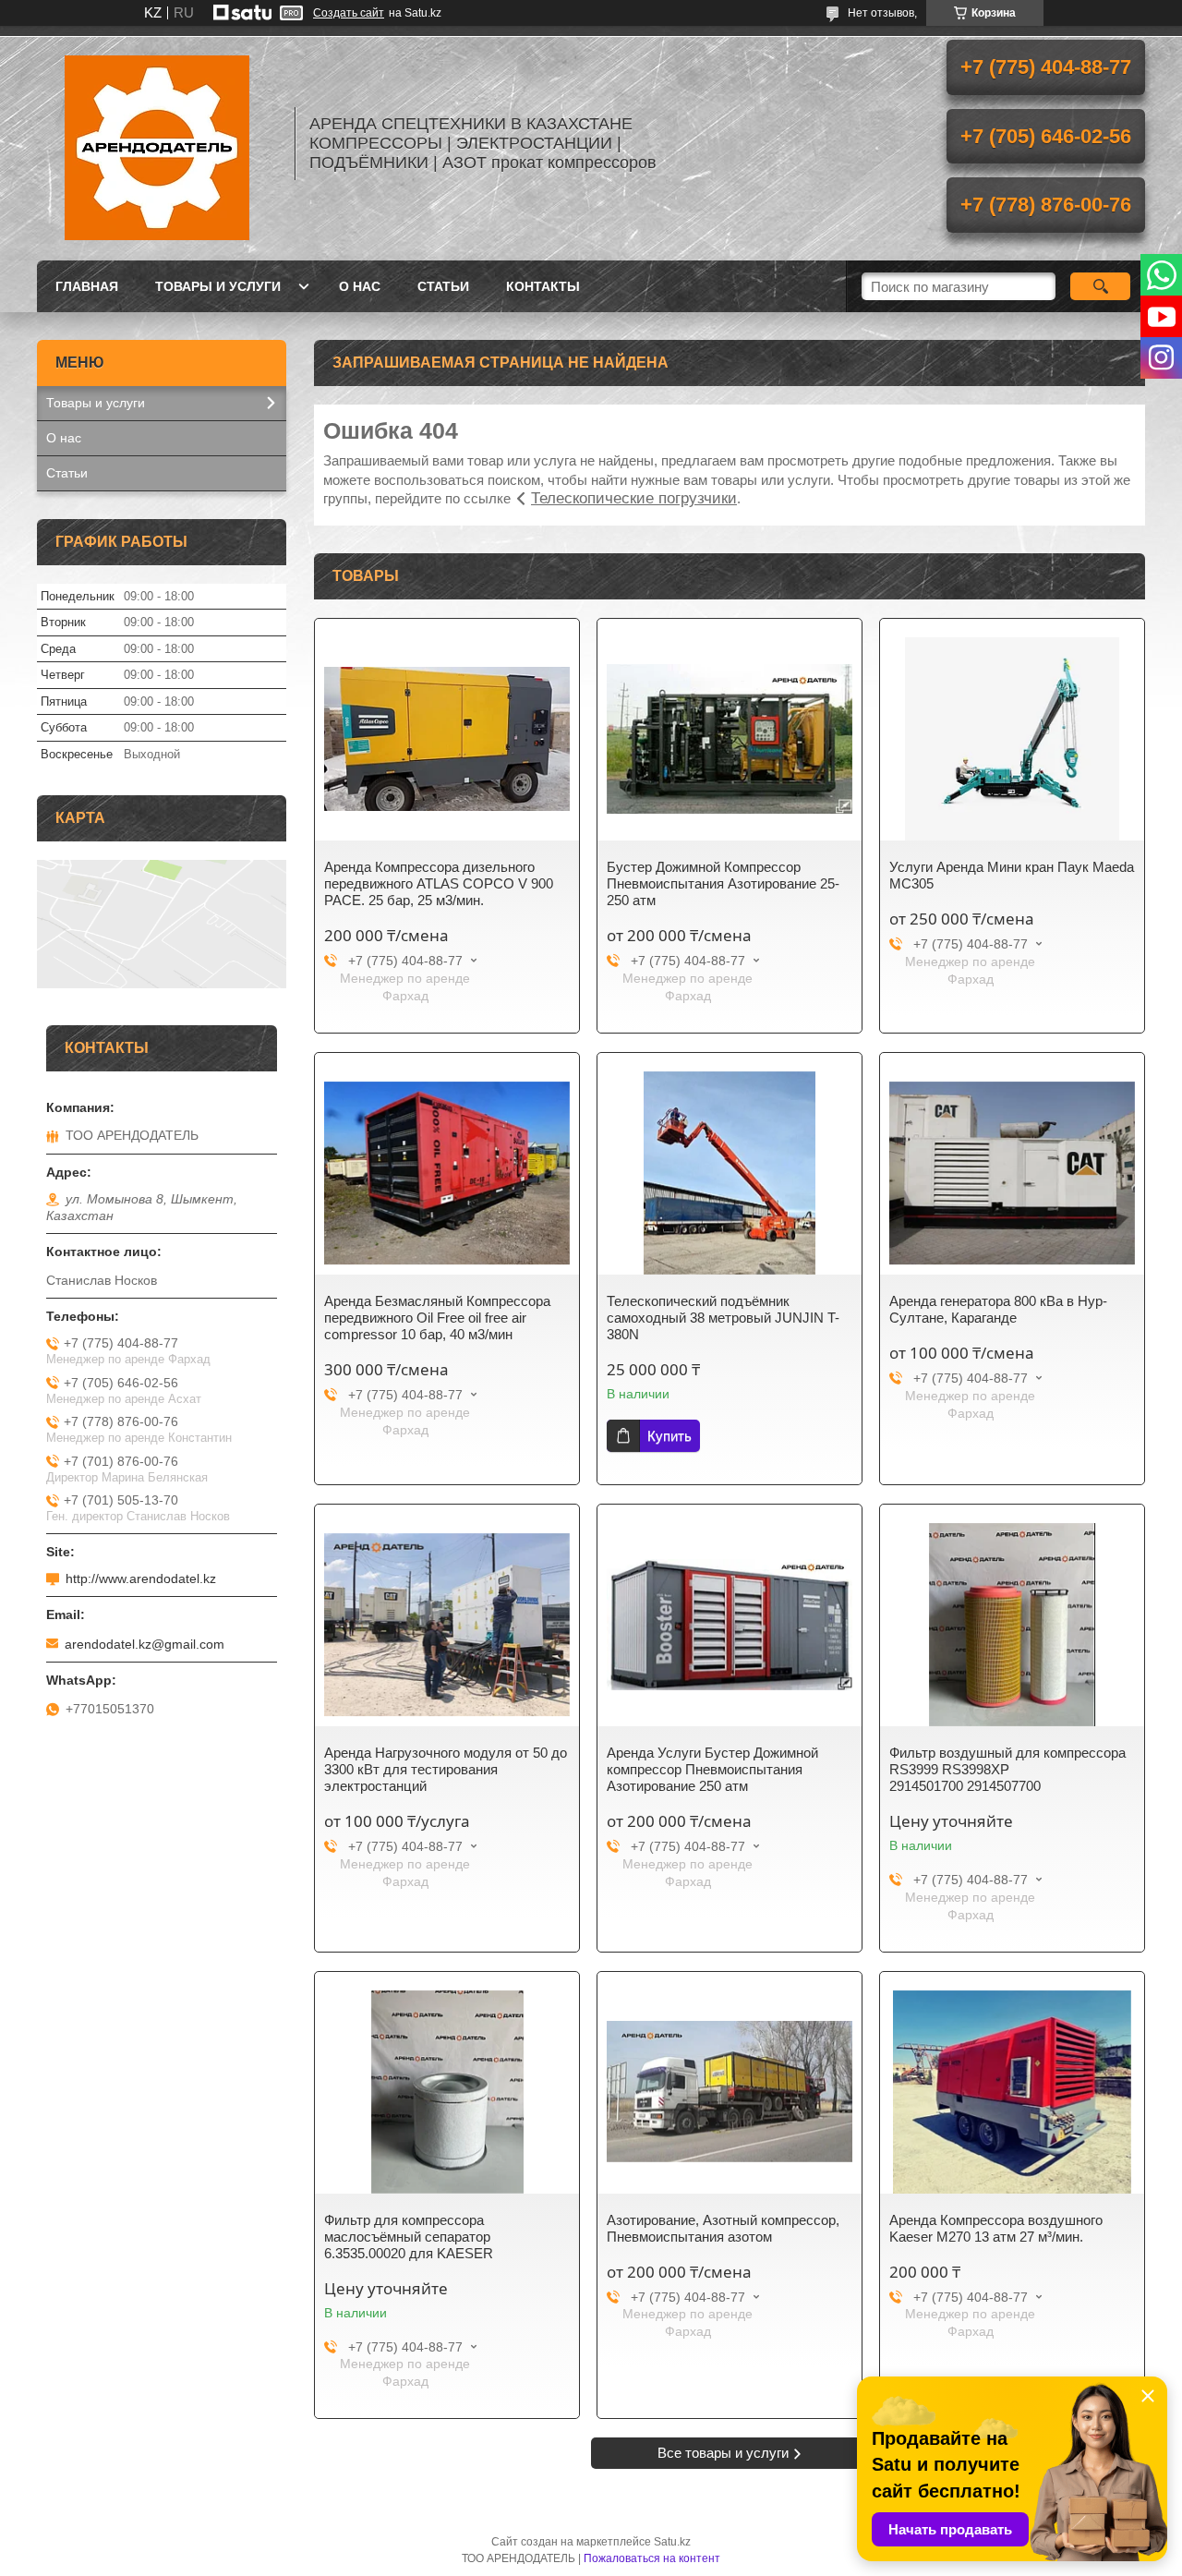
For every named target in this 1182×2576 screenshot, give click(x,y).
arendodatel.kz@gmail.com (145, 1644)
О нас (360, 286)
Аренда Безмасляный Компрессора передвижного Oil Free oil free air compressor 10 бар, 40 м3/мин (437, 1318)
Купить (669, 1436)
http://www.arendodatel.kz (141, 1578)
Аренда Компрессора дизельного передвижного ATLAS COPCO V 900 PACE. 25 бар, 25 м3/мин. (439, 883)
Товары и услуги (218, 286)
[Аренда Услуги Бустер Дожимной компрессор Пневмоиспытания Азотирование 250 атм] (730, 1625)
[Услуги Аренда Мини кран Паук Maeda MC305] (1012, 739)
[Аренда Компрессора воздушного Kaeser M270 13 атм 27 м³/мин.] (1012, 2092)
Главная (87, 286)
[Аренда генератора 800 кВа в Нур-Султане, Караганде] (1012, 1173)
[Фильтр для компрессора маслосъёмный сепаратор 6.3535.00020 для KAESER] (447, 2092)
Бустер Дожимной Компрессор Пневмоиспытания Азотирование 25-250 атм (723, 883)
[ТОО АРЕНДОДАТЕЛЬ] (157, 143)
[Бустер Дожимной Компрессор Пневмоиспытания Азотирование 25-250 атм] (730, 739)
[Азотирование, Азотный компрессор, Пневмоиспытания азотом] (730, 2092)
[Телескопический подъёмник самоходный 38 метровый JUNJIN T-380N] (730, 1173)
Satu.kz (672, 2542)
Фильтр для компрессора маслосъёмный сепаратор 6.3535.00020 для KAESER (409, 2237)
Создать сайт (349, 13)
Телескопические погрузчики (634, 498)
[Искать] (1100, 286)
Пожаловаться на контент (652, 2558)
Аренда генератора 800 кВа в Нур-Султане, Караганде (998, 1309)
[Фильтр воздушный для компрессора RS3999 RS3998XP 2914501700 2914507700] (1012, 1625)
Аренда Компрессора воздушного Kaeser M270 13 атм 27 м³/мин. (996, 2228)
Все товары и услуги (723, 2453)
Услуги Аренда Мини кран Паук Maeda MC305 (1012, 875)
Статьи (443, 286)
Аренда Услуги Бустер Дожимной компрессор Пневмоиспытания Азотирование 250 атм (712, 1769)
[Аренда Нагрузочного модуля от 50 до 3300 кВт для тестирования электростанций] (447, 1625)
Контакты (543, 286)
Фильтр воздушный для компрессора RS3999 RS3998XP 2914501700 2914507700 (1007, 1769)
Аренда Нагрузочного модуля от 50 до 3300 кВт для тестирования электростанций (446, 1769)
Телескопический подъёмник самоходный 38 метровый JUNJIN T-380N (723, 1318)
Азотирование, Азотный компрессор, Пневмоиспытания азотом (723, 2228)
